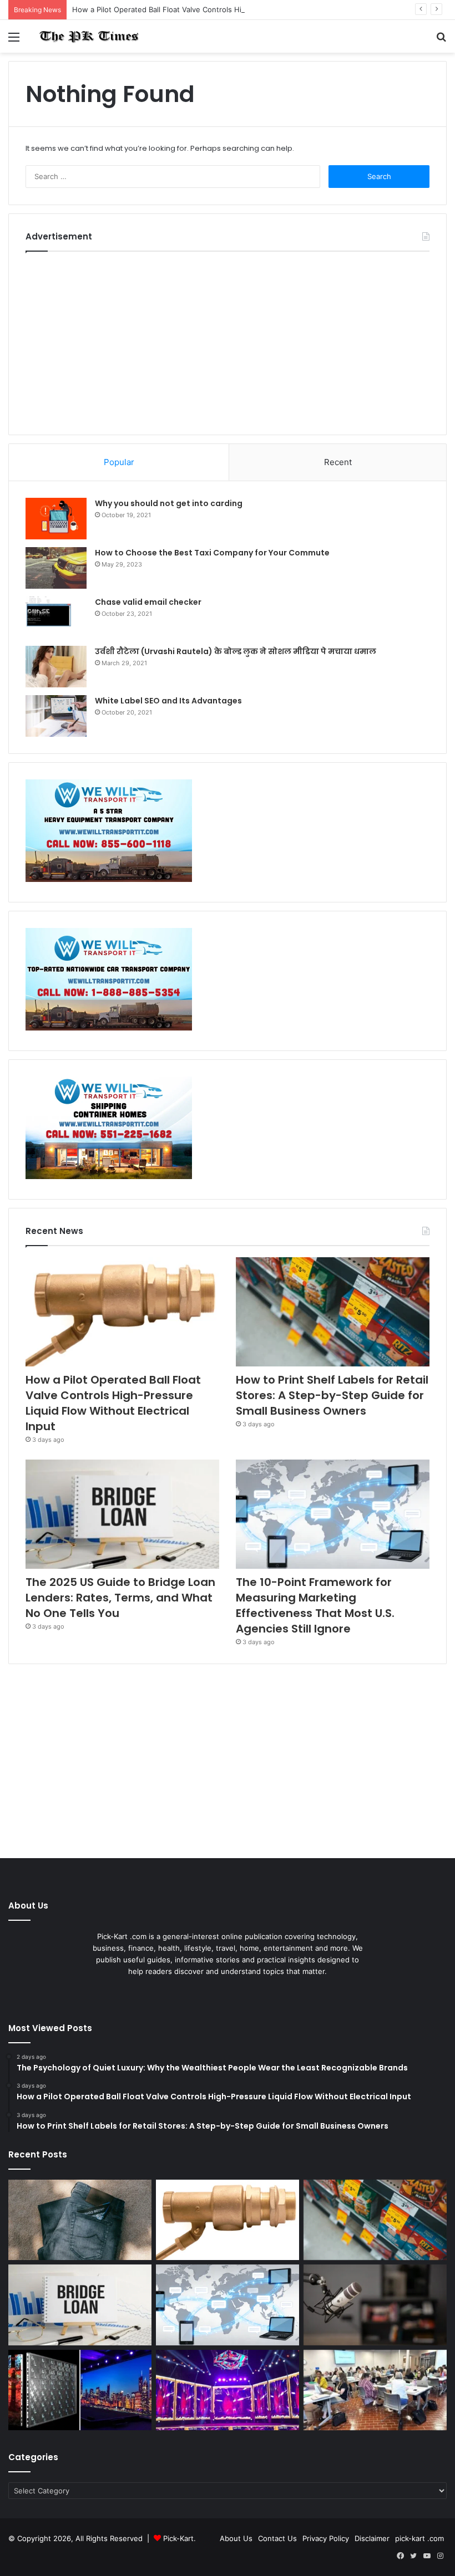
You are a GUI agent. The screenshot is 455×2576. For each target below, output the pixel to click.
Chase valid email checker (148, 602)
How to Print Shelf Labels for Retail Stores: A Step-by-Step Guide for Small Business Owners (332, 1395)
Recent (338, 462)
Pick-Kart (178, 2538)
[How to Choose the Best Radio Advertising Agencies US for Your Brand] (375, 2305)
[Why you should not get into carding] (56, 519)
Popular (119, 462)
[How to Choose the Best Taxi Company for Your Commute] (56, 568)
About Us (236, 2538)
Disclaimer (372, 2538)
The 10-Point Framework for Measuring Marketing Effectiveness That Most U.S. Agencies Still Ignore (315, 1605)
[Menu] (14, 41)
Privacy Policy (326, 2538)
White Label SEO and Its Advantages (168, 701)
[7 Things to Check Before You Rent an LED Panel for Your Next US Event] (228, 2390)
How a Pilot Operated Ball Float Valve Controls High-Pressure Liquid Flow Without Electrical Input (241, 9)
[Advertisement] (228, 340)
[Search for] (441, 41)
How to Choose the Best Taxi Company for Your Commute (212, 553)
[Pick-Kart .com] (89, 36)
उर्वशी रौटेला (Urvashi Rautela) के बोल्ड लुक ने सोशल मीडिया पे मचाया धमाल (236, 651)
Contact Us (277, 2538)
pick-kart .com (419, 2538)
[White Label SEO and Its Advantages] (56, 716)
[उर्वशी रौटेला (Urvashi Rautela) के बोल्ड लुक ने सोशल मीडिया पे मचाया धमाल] (56, 667)
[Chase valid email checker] (56, 617)
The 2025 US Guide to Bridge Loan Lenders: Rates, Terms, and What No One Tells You (120, 1598)
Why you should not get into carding (169, 503)
